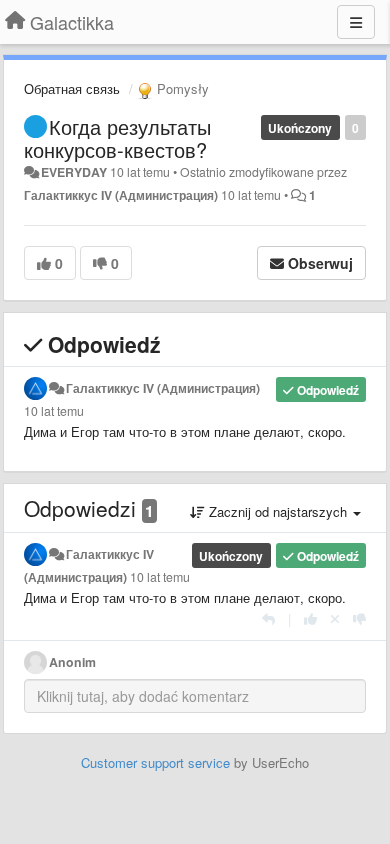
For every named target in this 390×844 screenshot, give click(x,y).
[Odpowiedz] (268, 618)
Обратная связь (72, 88)
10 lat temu (54, 411)
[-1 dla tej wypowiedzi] (359, 618)
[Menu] (356, 22)
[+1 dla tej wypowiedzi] (310, 618)
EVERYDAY (74, 172)
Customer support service (155, 762)
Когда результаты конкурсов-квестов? (117, 138)
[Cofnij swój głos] (335, 618)
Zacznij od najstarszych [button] (278, 511)
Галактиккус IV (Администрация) (121, 195)
